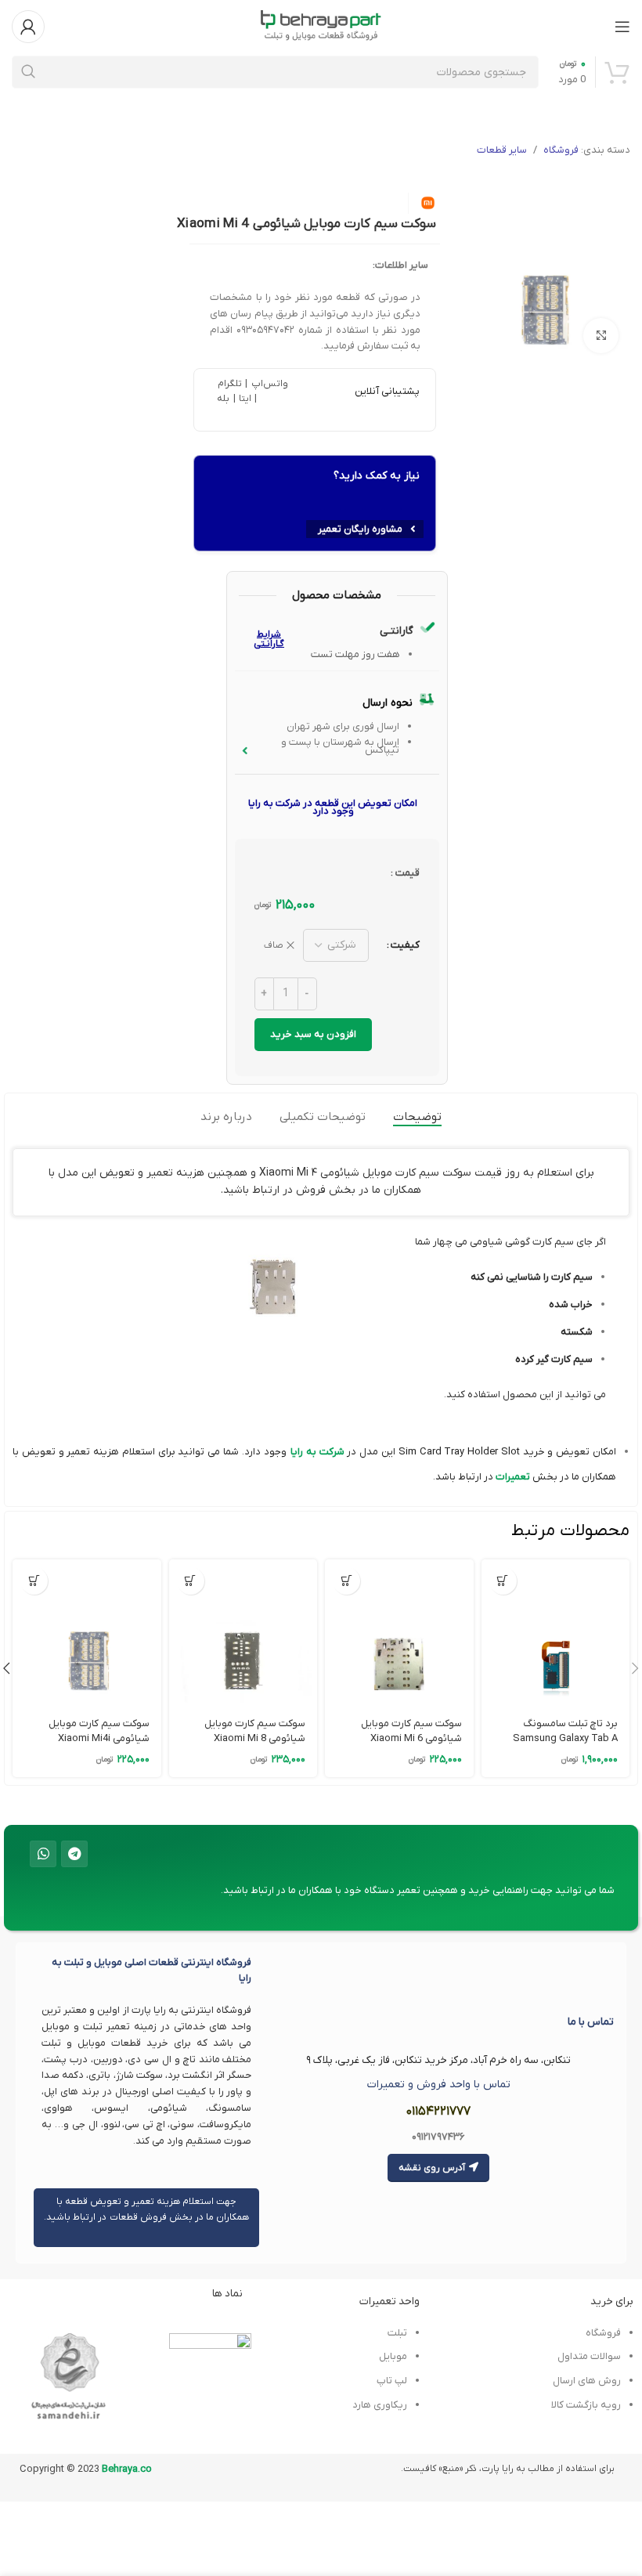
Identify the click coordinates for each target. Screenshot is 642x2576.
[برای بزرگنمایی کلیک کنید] (601, 336)
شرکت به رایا (317, 1452)
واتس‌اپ (268, 384)
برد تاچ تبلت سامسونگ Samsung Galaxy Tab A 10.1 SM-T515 (565, 1738)
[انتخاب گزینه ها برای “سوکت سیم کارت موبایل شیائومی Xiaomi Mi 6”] (346, 1581)
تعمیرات (512, 1477)
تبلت (397, 2333)
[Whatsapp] (43, 1854)
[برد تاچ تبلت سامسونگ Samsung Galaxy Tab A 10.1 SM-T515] (555, 1633)
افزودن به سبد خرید (313, 1034)
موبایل (393, 2356)
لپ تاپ (391, 2381)
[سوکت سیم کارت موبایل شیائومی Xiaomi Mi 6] (399, 1633)
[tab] (417, 1117)
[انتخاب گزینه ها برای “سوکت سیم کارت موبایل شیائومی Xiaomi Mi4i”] (34, 1581)
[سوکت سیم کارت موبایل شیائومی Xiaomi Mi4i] (87, 1633)
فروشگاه (561, 150)
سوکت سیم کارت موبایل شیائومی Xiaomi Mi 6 (411, 1731)
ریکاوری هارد (380, 2405)
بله (223, 399)
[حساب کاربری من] (28, 27)
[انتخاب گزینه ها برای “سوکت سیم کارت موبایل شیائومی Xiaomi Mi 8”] (191, 1581)
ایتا (245, 399)
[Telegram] (74, 1854)
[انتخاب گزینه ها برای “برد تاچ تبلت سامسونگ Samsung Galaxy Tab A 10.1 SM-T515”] (503, 1581)
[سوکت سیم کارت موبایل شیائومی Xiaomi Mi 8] (243, 1633)
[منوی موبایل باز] (622, 27)
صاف (274, 945)
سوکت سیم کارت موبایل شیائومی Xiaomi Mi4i (99, 1731)
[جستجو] (28, 72)
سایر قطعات (502, 150)
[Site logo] (321, 25)
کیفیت (405, 945)
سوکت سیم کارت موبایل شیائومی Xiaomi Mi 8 (255, 1731)
